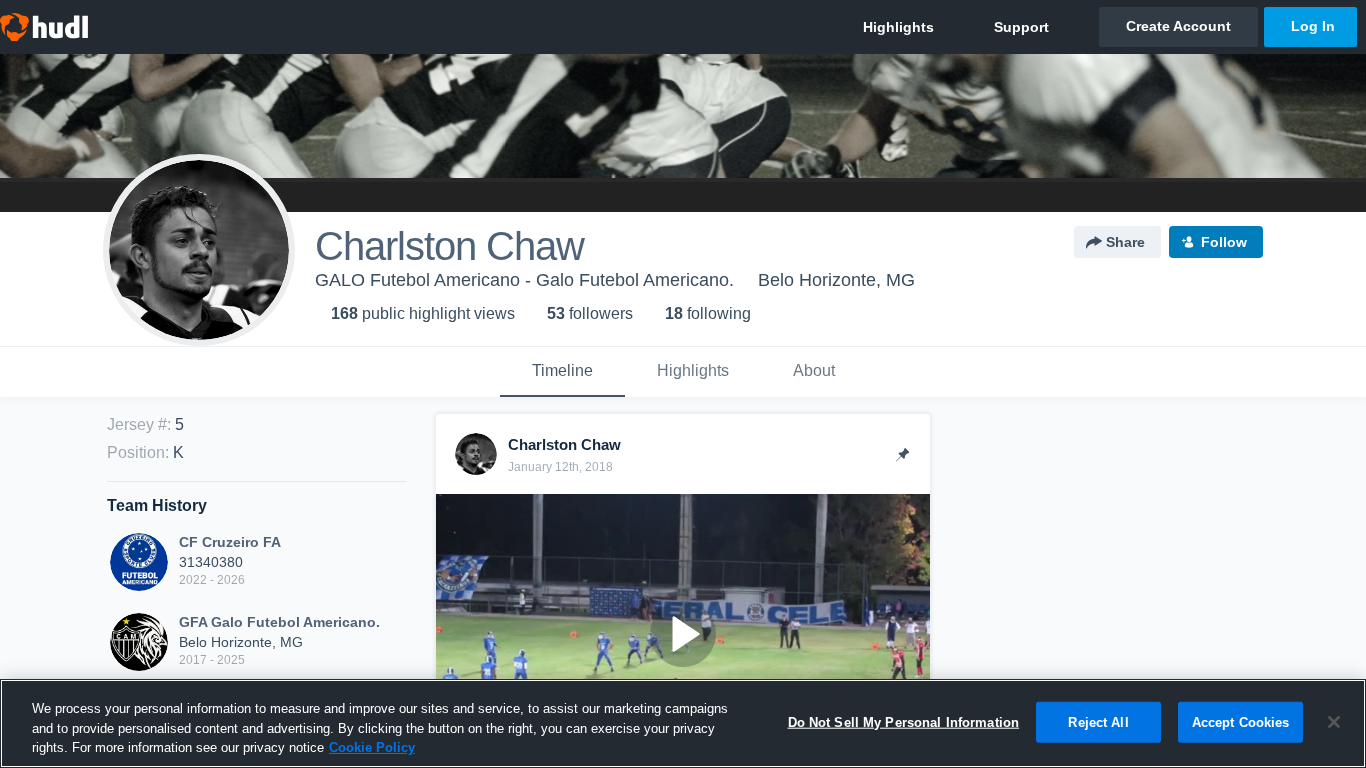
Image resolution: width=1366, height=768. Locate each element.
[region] (683, 723)
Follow (1224, 242)
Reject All (1098, 721)
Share (1125, 242)
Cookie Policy (372, 747)
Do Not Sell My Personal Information (904, 721)
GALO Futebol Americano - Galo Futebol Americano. (524, 280)
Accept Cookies (1241, 721)
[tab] (562, 372)
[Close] (1334, 722)
